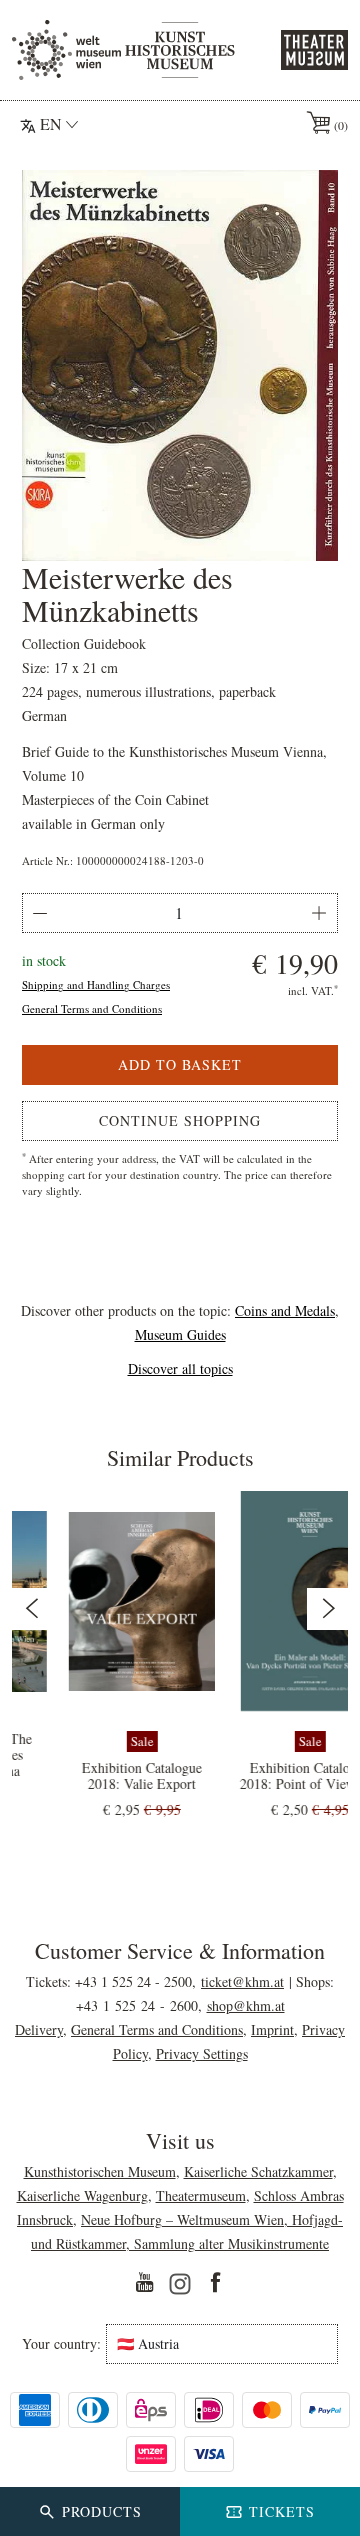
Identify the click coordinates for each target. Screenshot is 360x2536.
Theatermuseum (201, 2195)
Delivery (39, 2029)
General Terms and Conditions (92, 1008)
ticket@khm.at (242, 1981)
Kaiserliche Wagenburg (82, 2195)
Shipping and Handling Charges (96, 984)
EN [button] (51, 123)
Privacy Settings (202, 2053)
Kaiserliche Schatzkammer (258, 2171)
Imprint (272, 2029)
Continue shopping (180, 1120)
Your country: (61, 2344)
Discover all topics (180, 1368)
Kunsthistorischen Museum (100, 2171)
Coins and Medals (285, 1310)
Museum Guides (180, 1334)
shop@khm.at (246, 2005)
